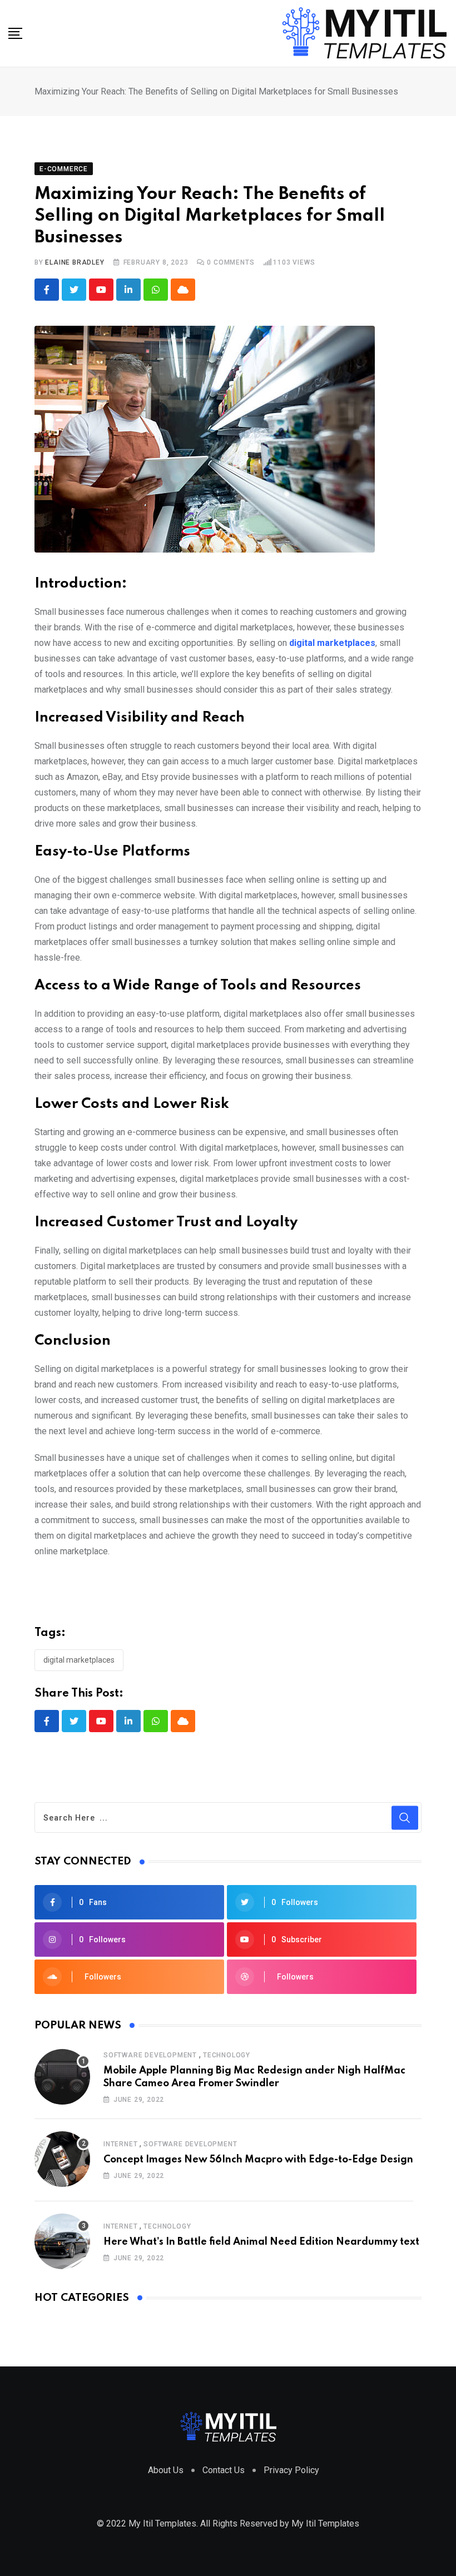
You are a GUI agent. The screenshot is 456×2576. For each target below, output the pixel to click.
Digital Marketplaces (79, 1660)
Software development (150, 2055)
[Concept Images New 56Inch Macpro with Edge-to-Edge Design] (62, 2159)
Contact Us (224, 2470)
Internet (120, 2144)
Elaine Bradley (75, 262)
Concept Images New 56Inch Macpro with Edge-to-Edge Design (258, 2160)
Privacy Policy (291, 2470)
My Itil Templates (325, 2523)
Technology (227, 2055)
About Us (166, 2470)
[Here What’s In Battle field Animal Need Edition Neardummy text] (62, 2241)
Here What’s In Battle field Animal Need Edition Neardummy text (261, 2242)
